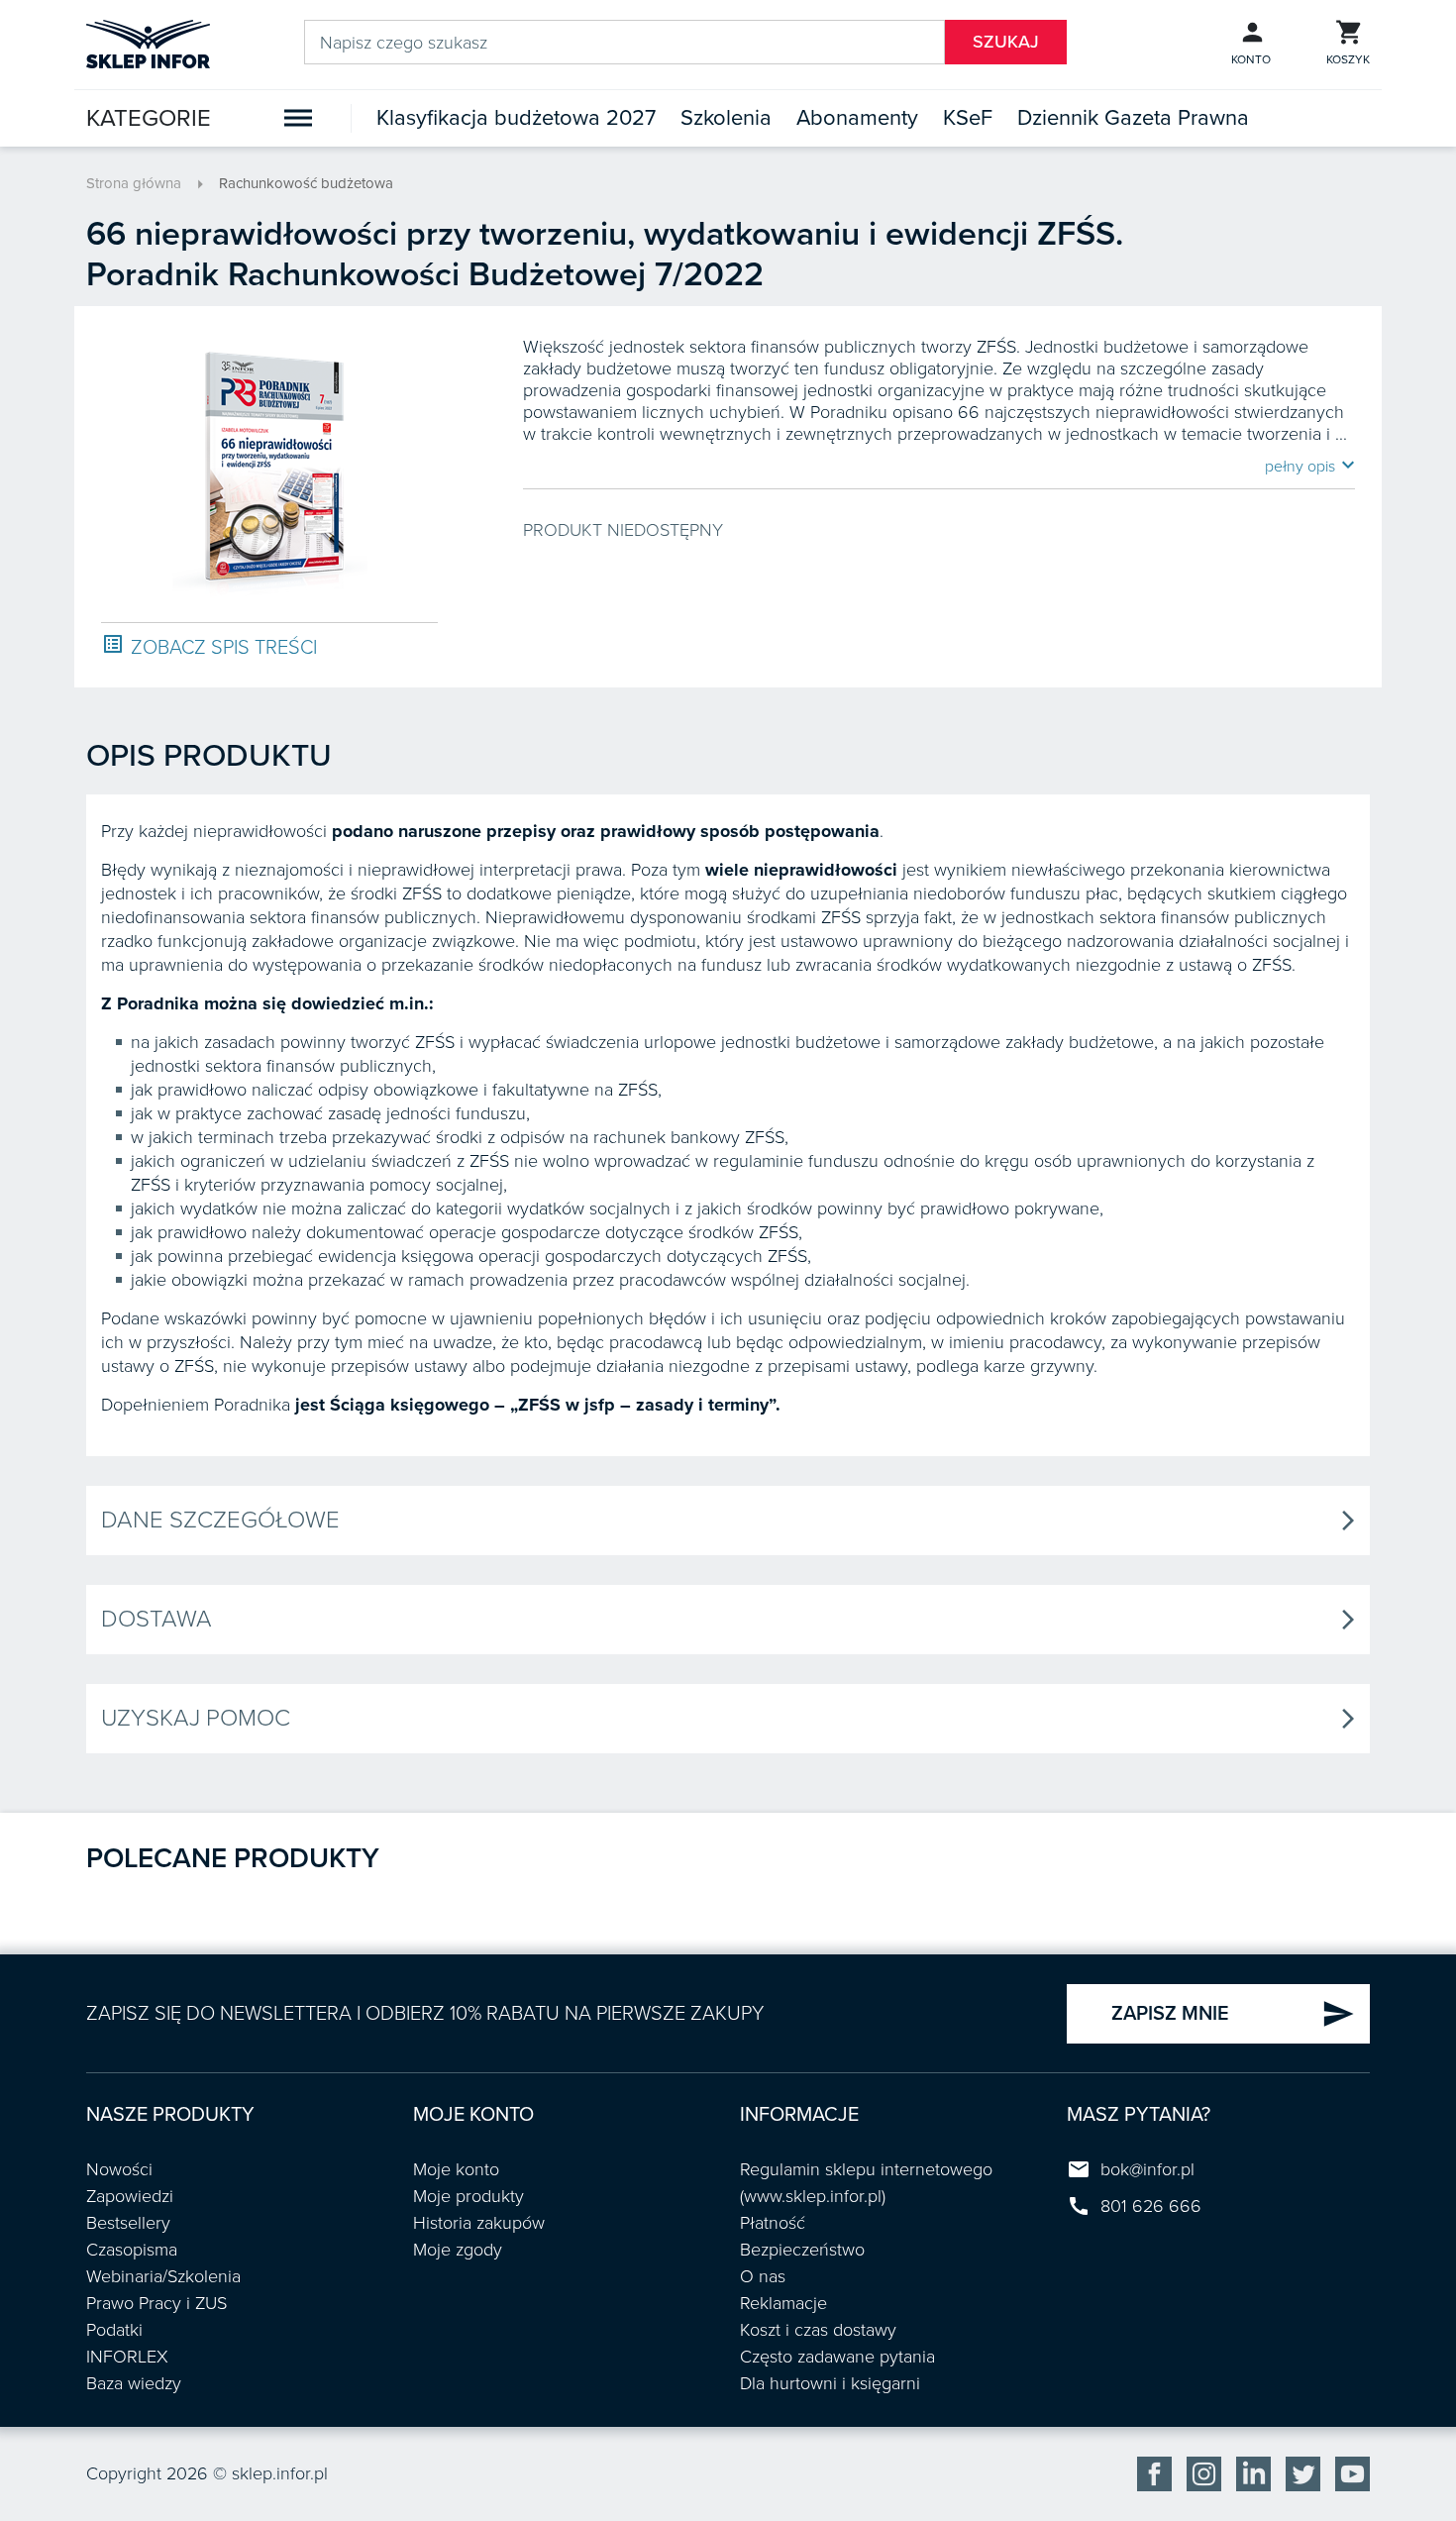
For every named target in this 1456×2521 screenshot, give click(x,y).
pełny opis (1310, 466)
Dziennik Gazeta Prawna (1133, 118)
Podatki (114, 2330)
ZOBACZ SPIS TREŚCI (209, 646)
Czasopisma (132, 2250)
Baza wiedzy (134, 2383)
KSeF (968, 118)
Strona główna (134, 183)
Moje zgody (458, 2250)
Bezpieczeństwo (802, 2250)
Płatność (773, 2223)
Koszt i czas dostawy (818, 2330)
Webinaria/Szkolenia (163, 2276)
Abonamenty (857, 118)
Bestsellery (128, 2223)
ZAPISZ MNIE (1233, 2014)
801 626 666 (1151, 2206)
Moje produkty (468, 2196)
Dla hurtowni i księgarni (830, 2383)
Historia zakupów (479, 2223)
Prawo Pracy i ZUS (156, 2303)
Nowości (119, 2169)
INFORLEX (127, 2357)
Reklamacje (783, 2303)
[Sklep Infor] (148, 43)
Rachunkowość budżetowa (306, 183)
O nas (763, 2276)
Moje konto (456, 2169)
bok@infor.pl (1147, 2169)
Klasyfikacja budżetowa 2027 (516, 118)
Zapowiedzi (130, 2196)
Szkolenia (726, 118)
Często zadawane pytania (837, 2357)
